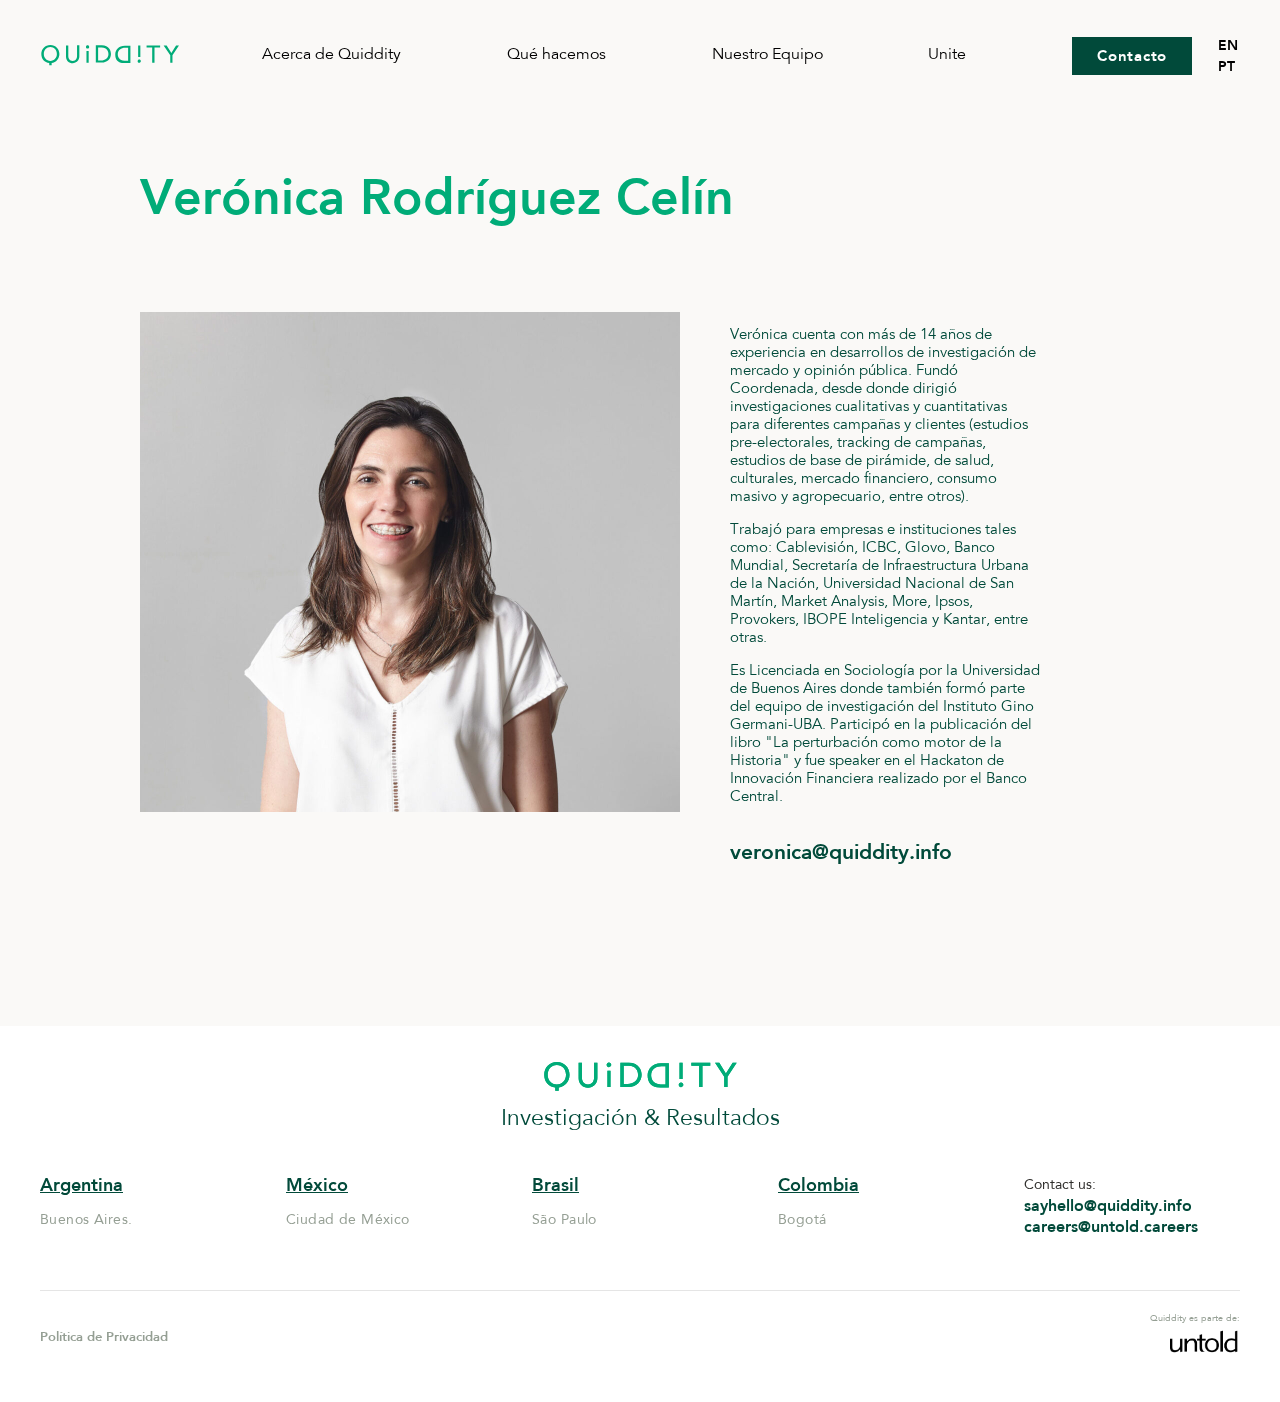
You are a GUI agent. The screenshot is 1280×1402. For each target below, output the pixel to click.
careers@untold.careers (1111, 1227)
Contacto (1132, 56)
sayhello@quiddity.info (1108, 1206)
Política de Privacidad (104, 1336)
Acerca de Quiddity (331, 55)
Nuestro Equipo (767, 55)
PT (1226, 66)
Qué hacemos (556, 55)
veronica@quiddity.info (841, 851)
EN (1228, 45)
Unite (947, 55)
